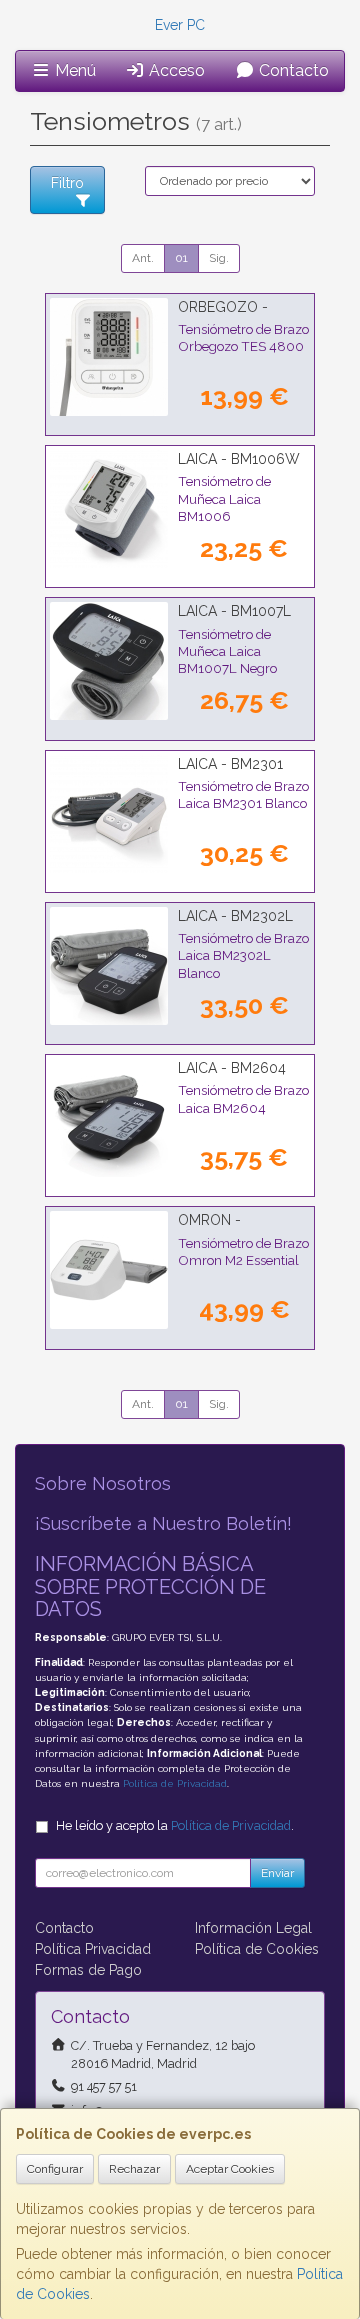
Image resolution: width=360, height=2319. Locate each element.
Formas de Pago (88, 1970)
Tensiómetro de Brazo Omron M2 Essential (243, 1251)
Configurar (55, 2169)
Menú (73, 70)
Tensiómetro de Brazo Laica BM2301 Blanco (243, 794)
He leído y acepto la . (175, 1825)
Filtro (67, 183)
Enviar (277, 1873)
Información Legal (253, 1928)
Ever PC (180, 25)
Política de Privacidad (175, 1783)
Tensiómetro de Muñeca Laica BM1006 (224, 498)
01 (181, 258)
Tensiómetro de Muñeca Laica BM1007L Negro (227, 651)
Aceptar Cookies (230, 2169)
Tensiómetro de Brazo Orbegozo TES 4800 (243, 337)
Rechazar (134, 2169)
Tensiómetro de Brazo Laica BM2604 (243, 1098)
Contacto (292, 70)
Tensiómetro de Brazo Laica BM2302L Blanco (243, 955)
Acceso (175, 70)
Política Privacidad (93, 1949)
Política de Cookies (257, 1949)
